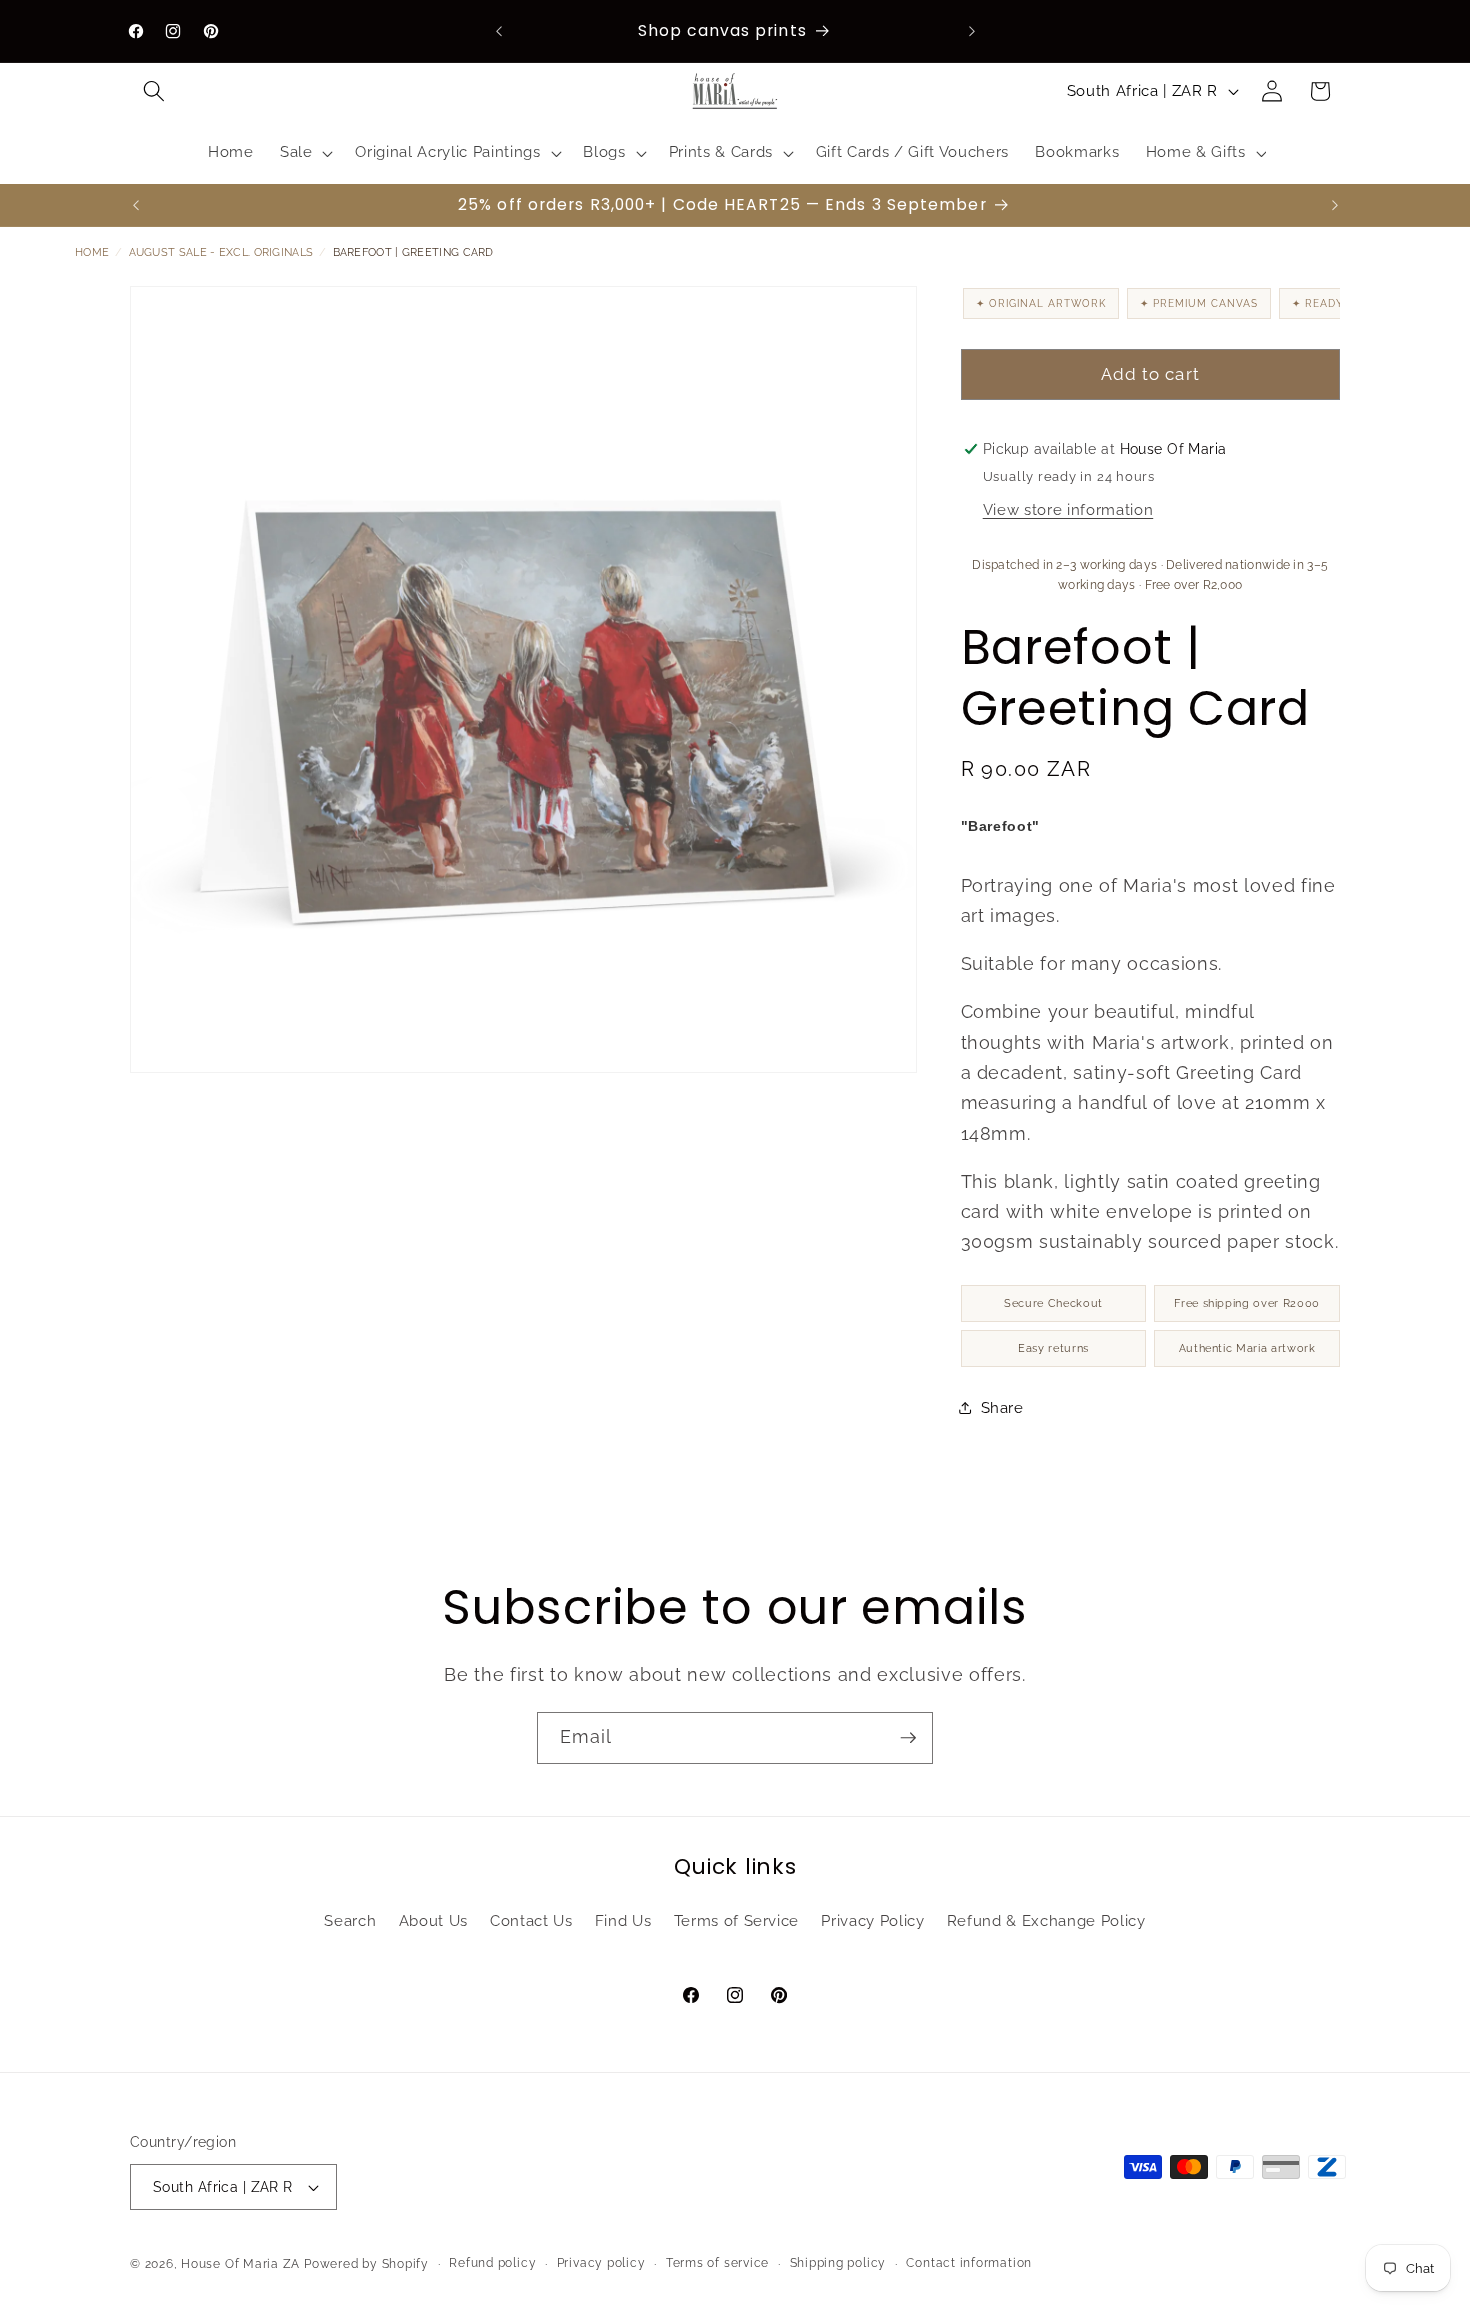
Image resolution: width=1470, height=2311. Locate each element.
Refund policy (492, 2263)
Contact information (969, 2263)
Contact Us (531, 1921)
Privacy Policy (872, 1921)
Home (92, 252)
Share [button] (1002, 1408)
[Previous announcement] (499, 31)
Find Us (623, 1921)
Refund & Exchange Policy (1046, 1921)
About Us (433, 1921)
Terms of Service (737, 1921)
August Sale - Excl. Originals (221, 252)
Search (350, 1921)
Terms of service (717, 2263)
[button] (154, 91)
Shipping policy (838, 2263)
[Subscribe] (908, 1738)
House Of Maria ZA (240, 2264)
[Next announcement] (972, 31)
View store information (1068, 511)
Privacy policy (601, 2263)
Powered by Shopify (366, 2264)
